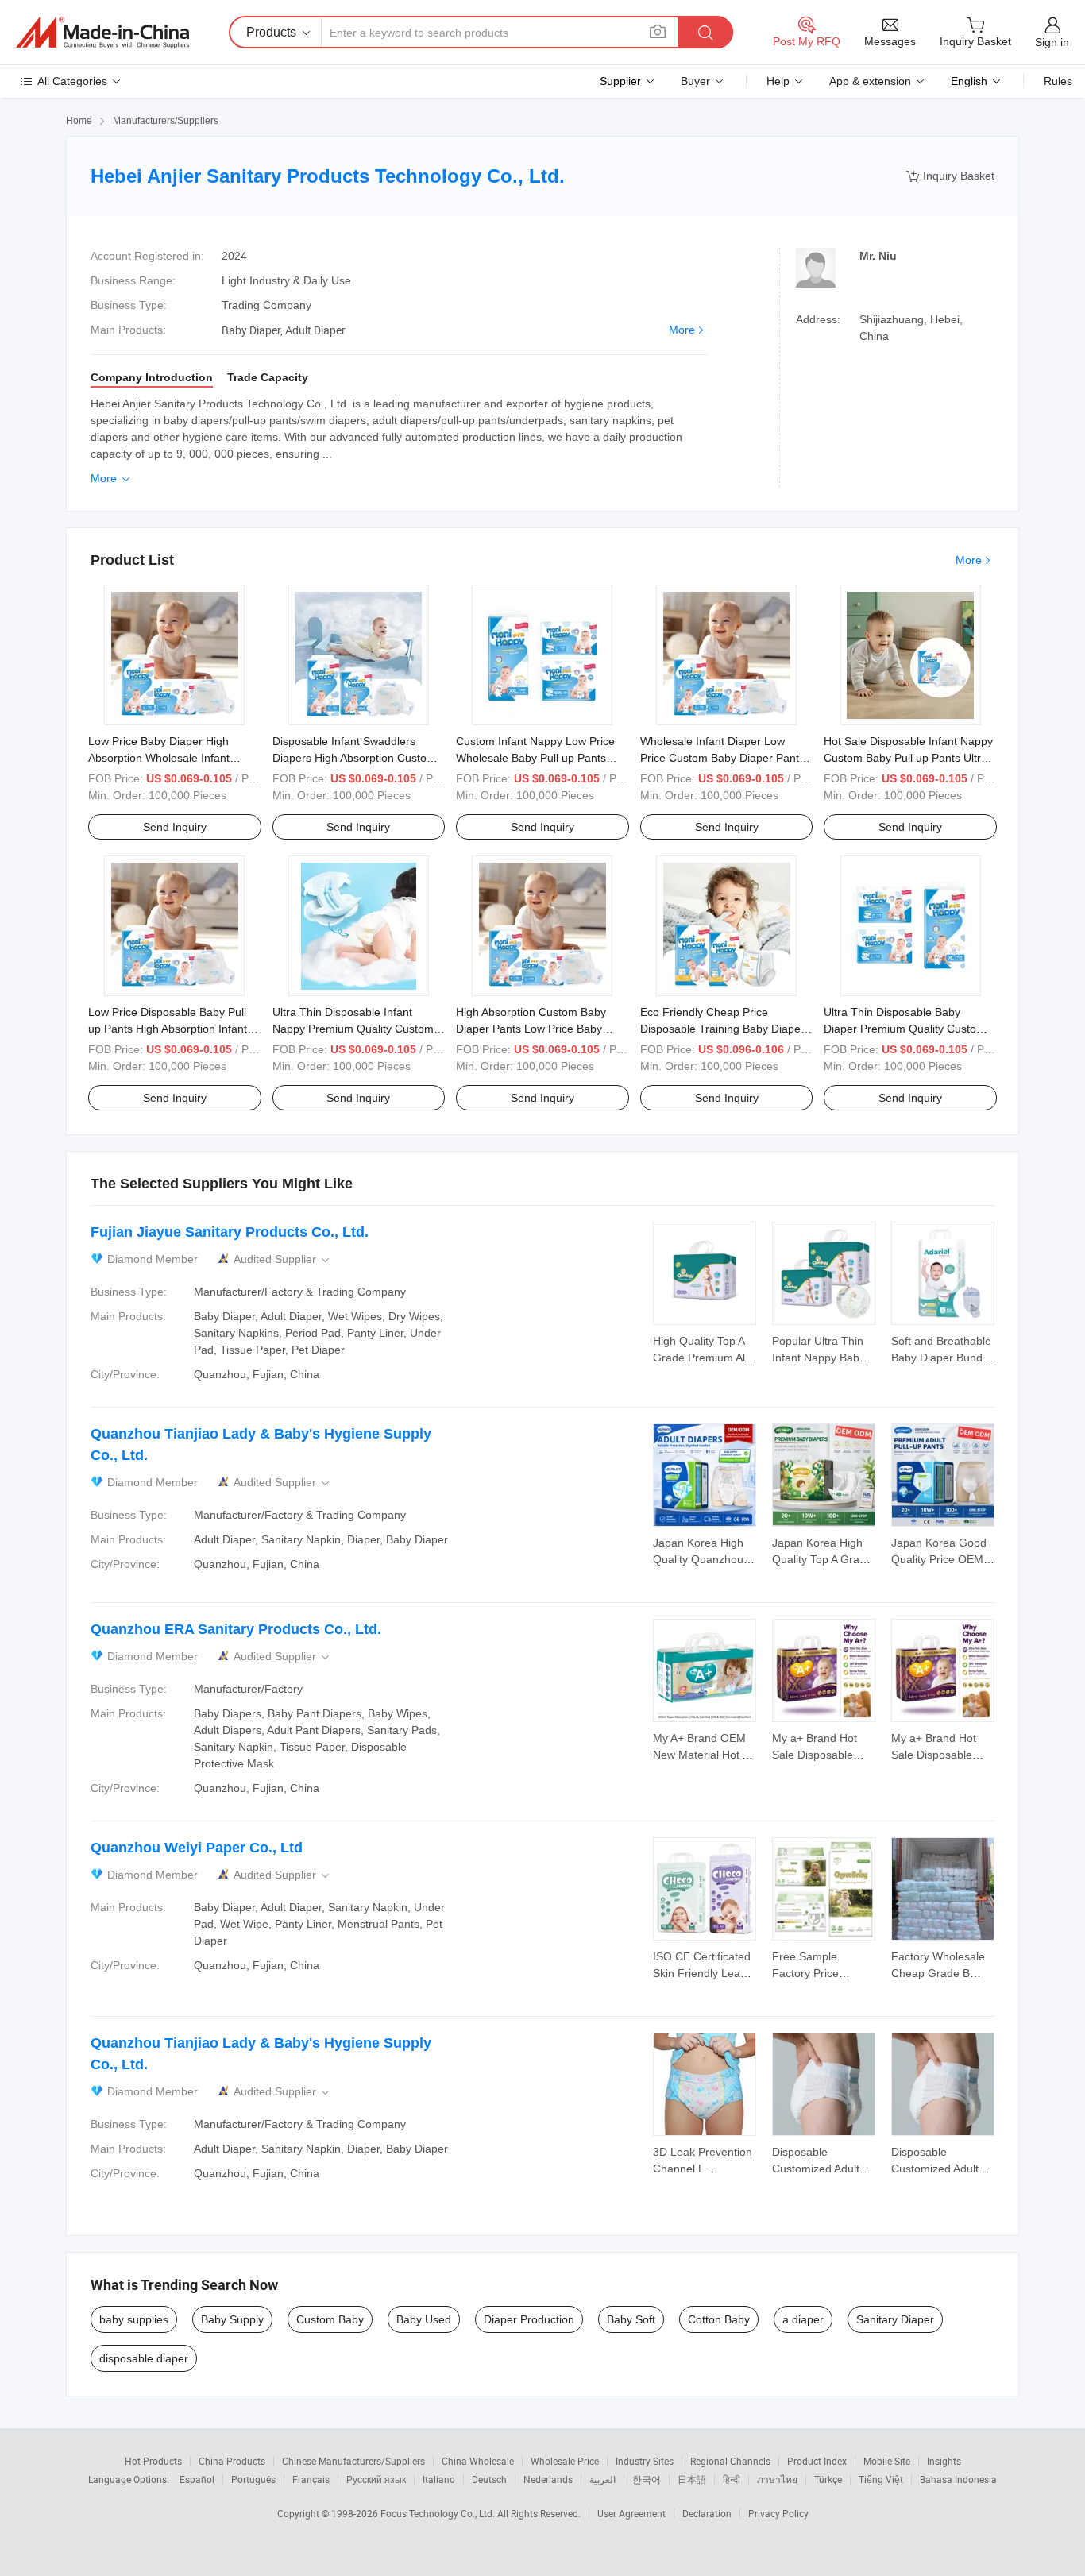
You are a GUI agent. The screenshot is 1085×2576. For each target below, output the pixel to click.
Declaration (707, 2513)
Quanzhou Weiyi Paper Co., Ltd (197, 1848)
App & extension (870, 81)
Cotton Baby (719, 2319)
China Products (232, 2461)
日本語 (692, 2479)
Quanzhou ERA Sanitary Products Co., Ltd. (236, 1629)
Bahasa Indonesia (958, 2479)
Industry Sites (645, 2461)
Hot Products (153, 2461)
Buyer (695, 81)
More (682, 330)
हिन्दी (732, 2479)
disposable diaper (144, 2358)
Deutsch (489, 2479)
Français (311, 2479)
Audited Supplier (283, 1259)
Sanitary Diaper (895, 2319)
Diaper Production (529, 2319)
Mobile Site (887, 2461)
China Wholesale (478, 2461)
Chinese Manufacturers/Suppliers (353, 2461)
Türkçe (828, 2479)
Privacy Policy (778, 2513)
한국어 (647, 2479)
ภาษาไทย (777, 2479)
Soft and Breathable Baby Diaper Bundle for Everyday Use (941, 1358)
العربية (602, 2479)
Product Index (817, 2461)
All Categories (72, 81)
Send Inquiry (175, 827)
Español (197, 2479)
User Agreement (631, 2513)
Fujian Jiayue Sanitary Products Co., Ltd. (230, 1232)
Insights (944, 2461)
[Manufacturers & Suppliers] (102, 33)
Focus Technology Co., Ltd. (439, 2513)
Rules (1058, 81)
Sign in (1052, 42)
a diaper (803, 2319)
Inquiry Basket (950, 176)
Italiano (439, 2479)
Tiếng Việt (881, 2479)
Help (778, 81)
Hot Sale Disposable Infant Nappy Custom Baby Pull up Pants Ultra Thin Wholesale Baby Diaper (908, 758)
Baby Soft (631, 2319)
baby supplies (134, 2319)
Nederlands (548, 2479)
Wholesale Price (565, 2461)
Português (253, 2479)
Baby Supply (232, 2319)
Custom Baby (330, 2319)
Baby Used (424, 2319)
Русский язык (376, 2479)
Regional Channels (730, 2461)
